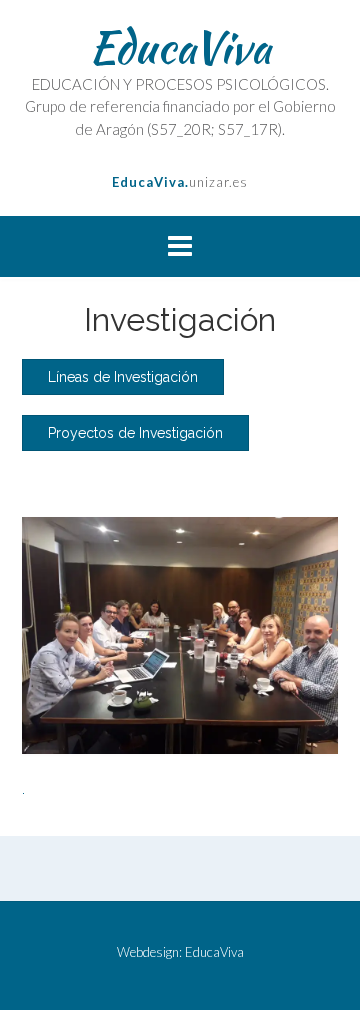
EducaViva (180, 47)
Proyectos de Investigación (135, 433)
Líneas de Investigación (123, 377)
